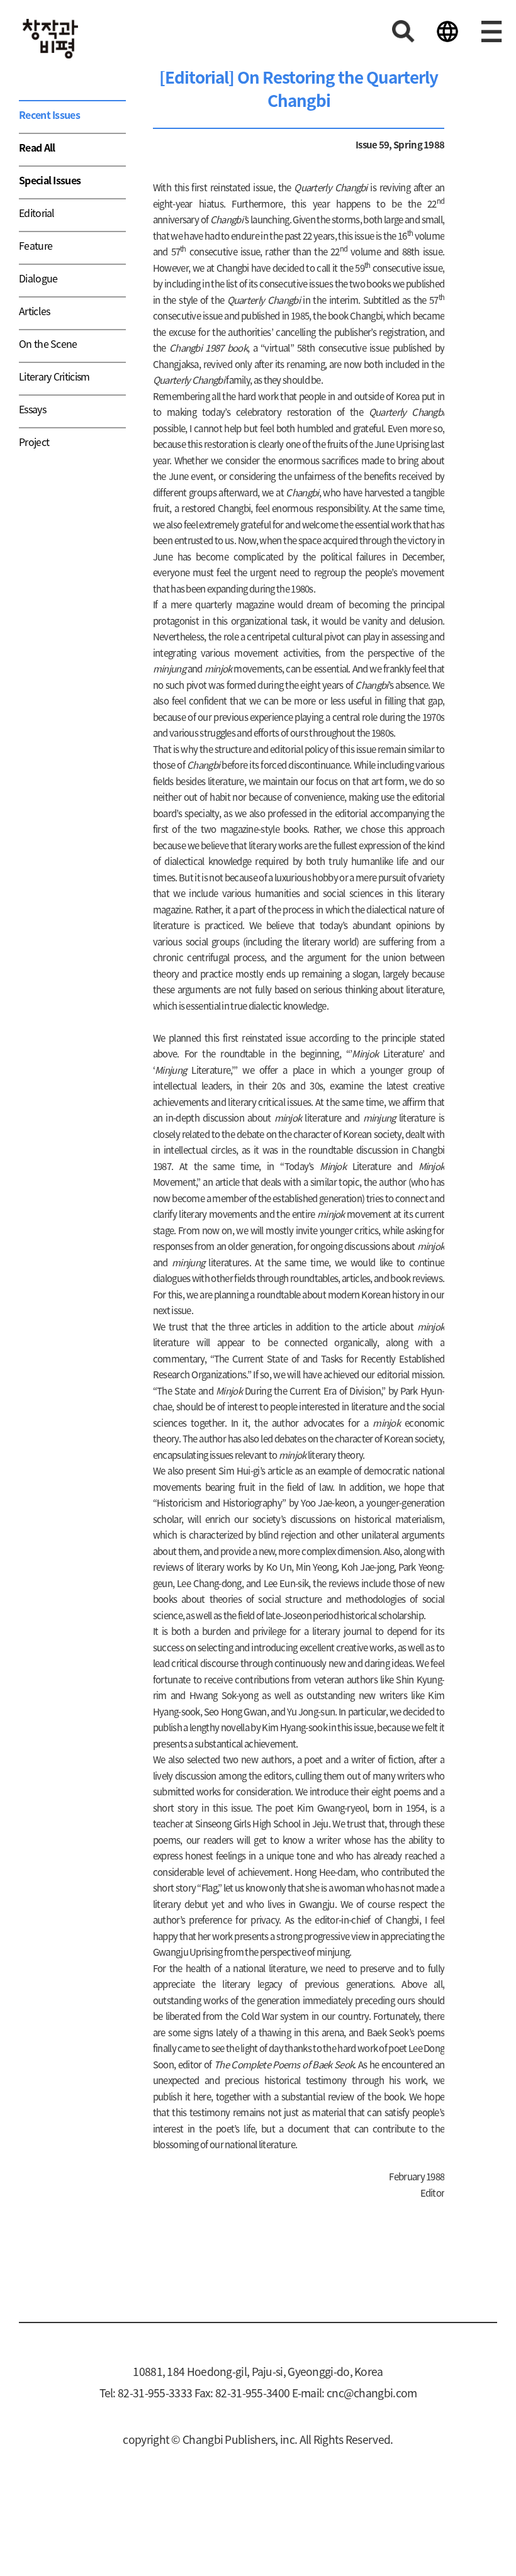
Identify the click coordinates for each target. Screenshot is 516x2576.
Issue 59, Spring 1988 (400, 144)
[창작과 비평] (50, 39)
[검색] (403, 31)
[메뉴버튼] (491, 31)
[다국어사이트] (447, 31)
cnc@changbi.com (372, 2393)
